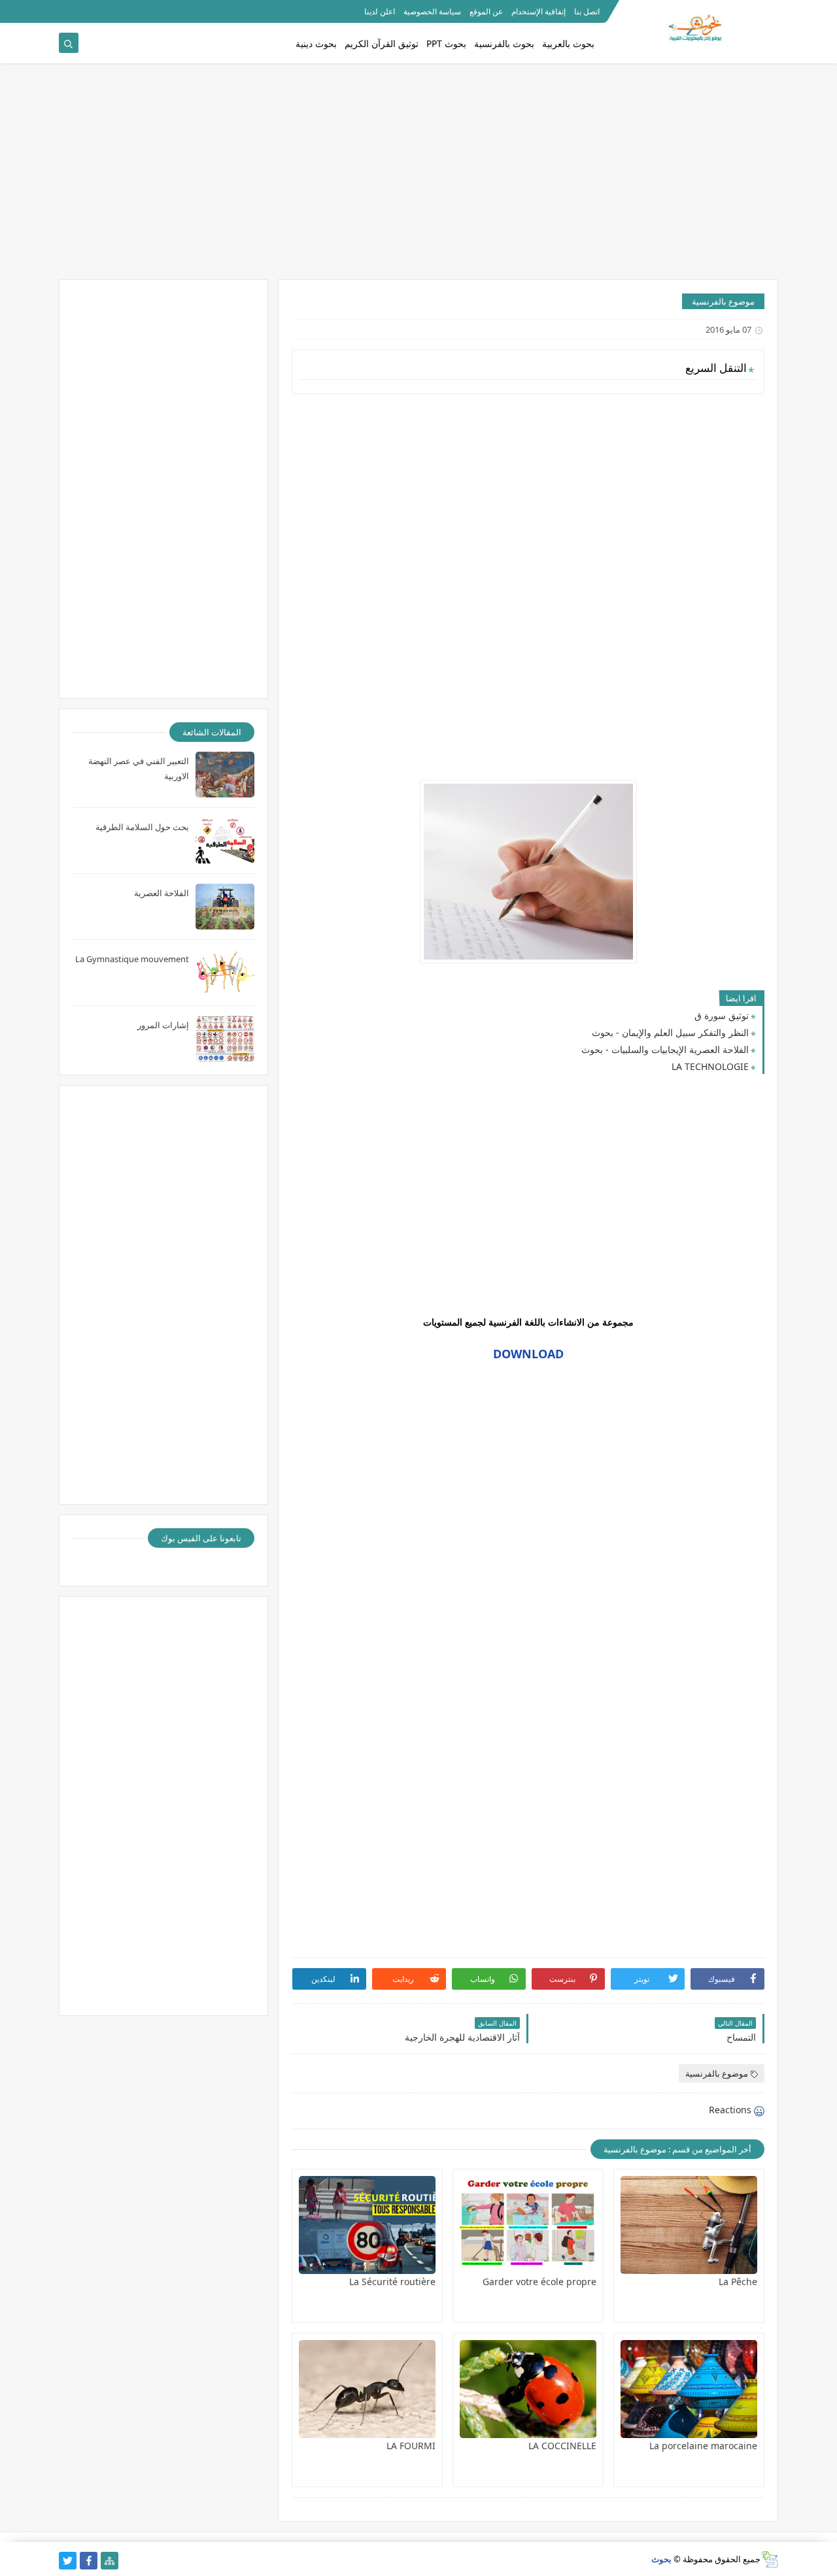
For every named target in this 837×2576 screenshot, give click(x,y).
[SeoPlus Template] (769, 2559)
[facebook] (89, 2561)
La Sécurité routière (392, 2282)
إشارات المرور (163, 1025)
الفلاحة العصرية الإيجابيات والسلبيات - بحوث (665, 1049)
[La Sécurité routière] (367, 2225)
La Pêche (738, 2282)
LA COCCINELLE (562, 2446)
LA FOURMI (411, 2446)
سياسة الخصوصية (432, 11)
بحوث (661, 2559)
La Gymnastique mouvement (132, 959)
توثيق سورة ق (722, 1015)
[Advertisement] (418, 178)
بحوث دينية (316, 43)
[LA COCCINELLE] (528, 2389)
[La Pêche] (689, 2225)
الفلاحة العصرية (162, 893)
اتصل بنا (587, 11)
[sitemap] (110, 2561)
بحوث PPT (446, 43)
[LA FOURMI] (367, 2389)
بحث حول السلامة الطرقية (142, 827)
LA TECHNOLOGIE (710, 1066)
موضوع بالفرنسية (723, 301)
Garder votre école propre (539, 2282)
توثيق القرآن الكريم (382, 43)
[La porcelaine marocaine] (689, 2389)
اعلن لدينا (380, 11)
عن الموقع (486, 11)
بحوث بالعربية (568, 43)
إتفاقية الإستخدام (538, 11)
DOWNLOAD (528, 1354)
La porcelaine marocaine (703, 2446)
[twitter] (68, 2561)
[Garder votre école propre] (528, 2225)
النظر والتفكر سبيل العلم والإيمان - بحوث (670, 1032)
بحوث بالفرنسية (504, 43)
